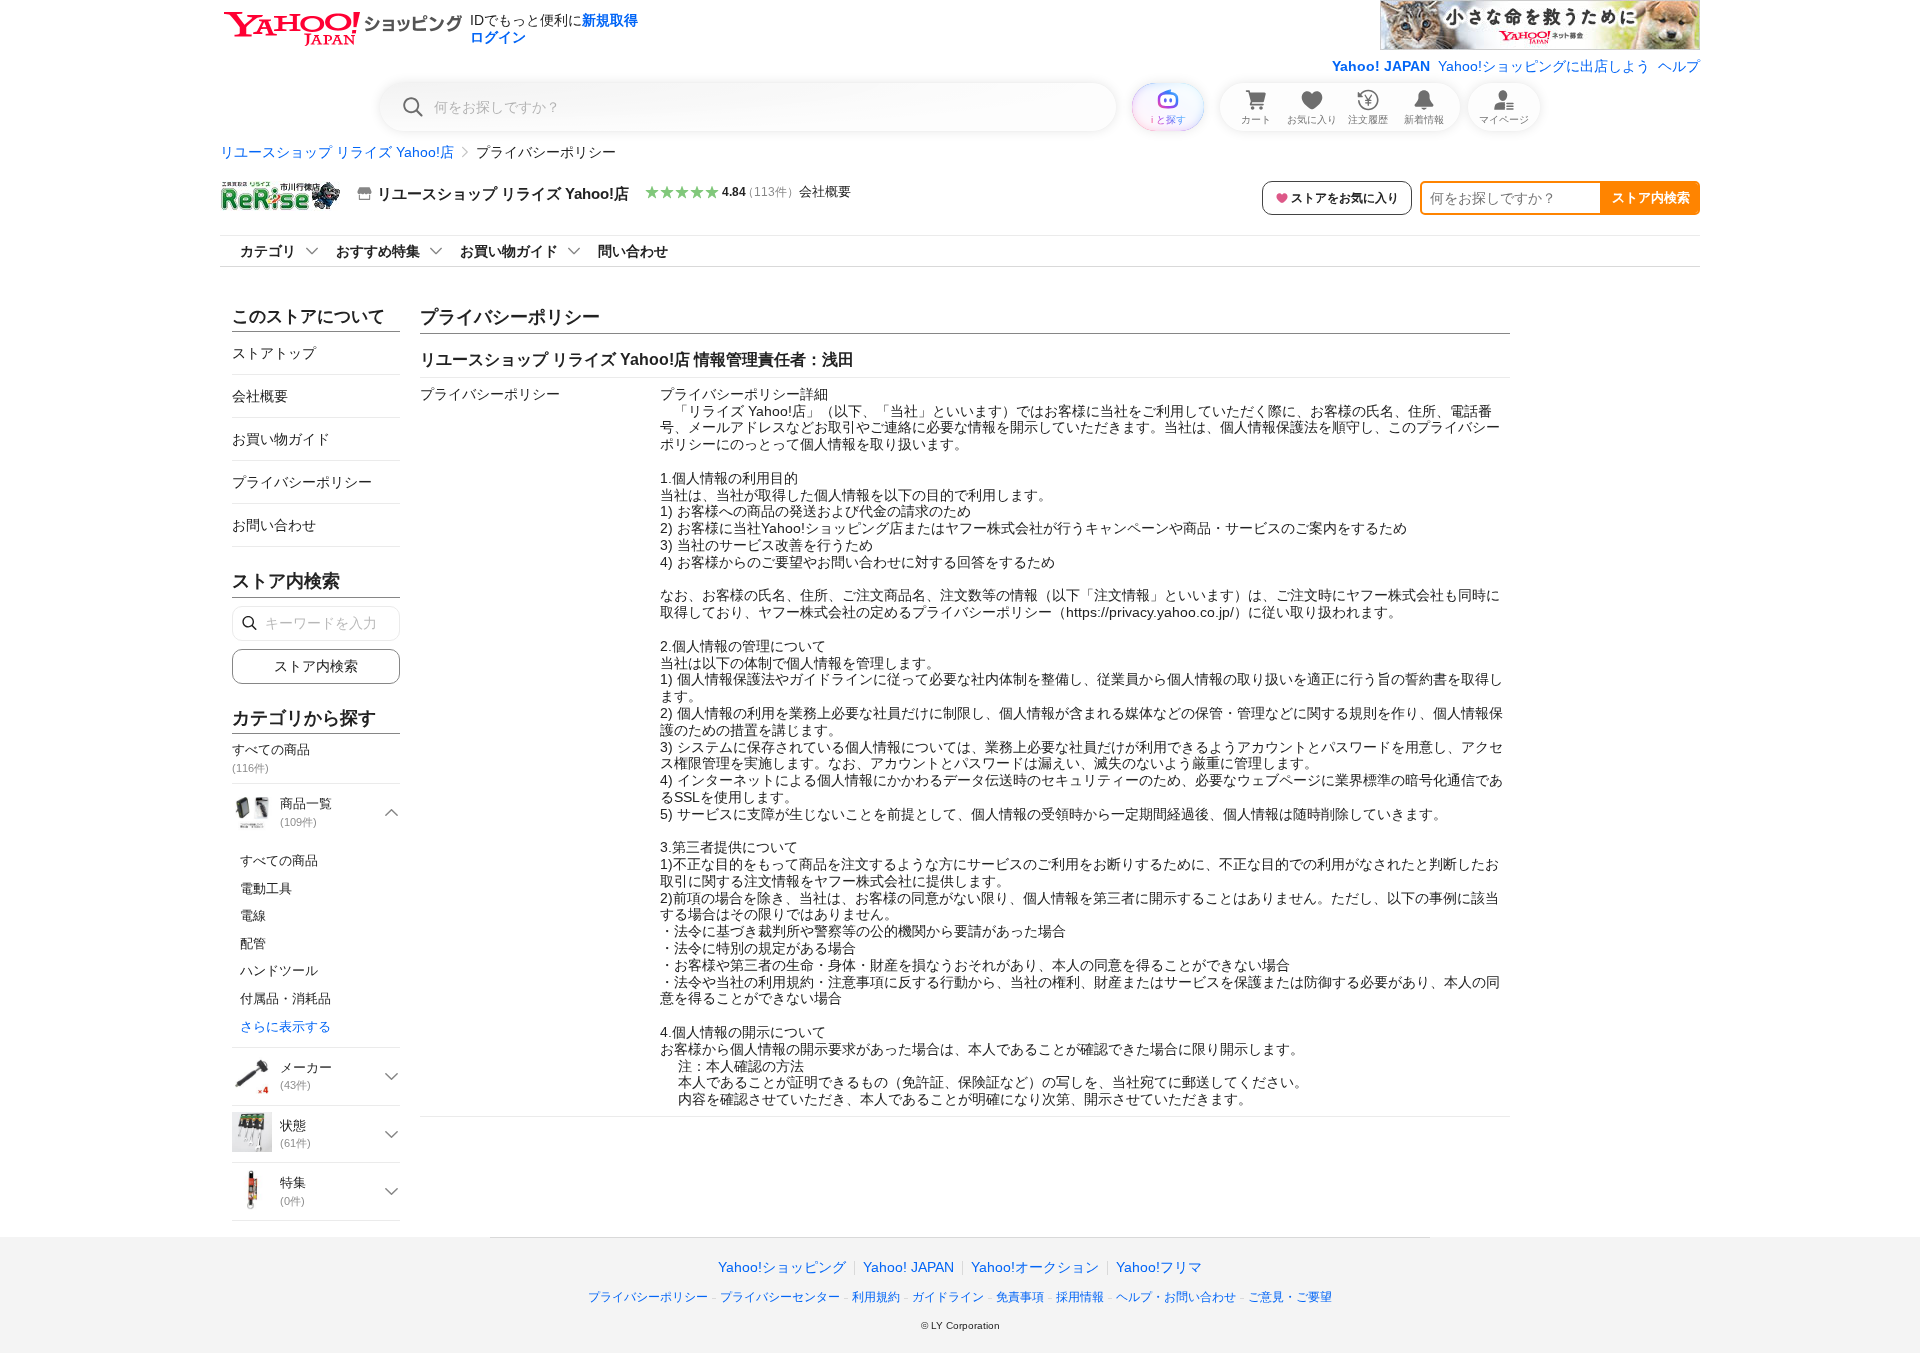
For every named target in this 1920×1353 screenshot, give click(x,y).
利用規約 (876, 1297)
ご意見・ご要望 (1290, 1297)
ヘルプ (1679, 66)
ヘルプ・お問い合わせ (1176, 1297)
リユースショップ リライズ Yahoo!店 (337, 152)
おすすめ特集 (378, 251)
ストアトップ (274, 353)
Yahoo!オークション (1035, 1267)
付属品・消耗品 (285, 998)
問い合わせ (633, 251)
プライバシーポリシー (302, 482)
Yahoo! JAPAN (1381, 66)
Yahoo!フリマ (1159, 1267)
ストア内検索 (1651, 197)
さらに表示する (285, 1026)
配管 (253, 943)
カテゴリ (268, 251)
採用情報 (1080, 1297)
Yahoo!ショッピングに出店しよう (1544, 66)
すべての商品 (279, 860)
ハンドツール (279, 970)
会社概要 (825, 191)
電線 (253, 915)
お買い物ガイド (509, 251)
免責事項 (1020, 1297)
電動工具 (266, 888)
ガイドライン (948, 1297)
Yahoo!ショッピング (782, 1267)
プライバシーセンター (780, 1297)
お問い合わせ (274, 525)
